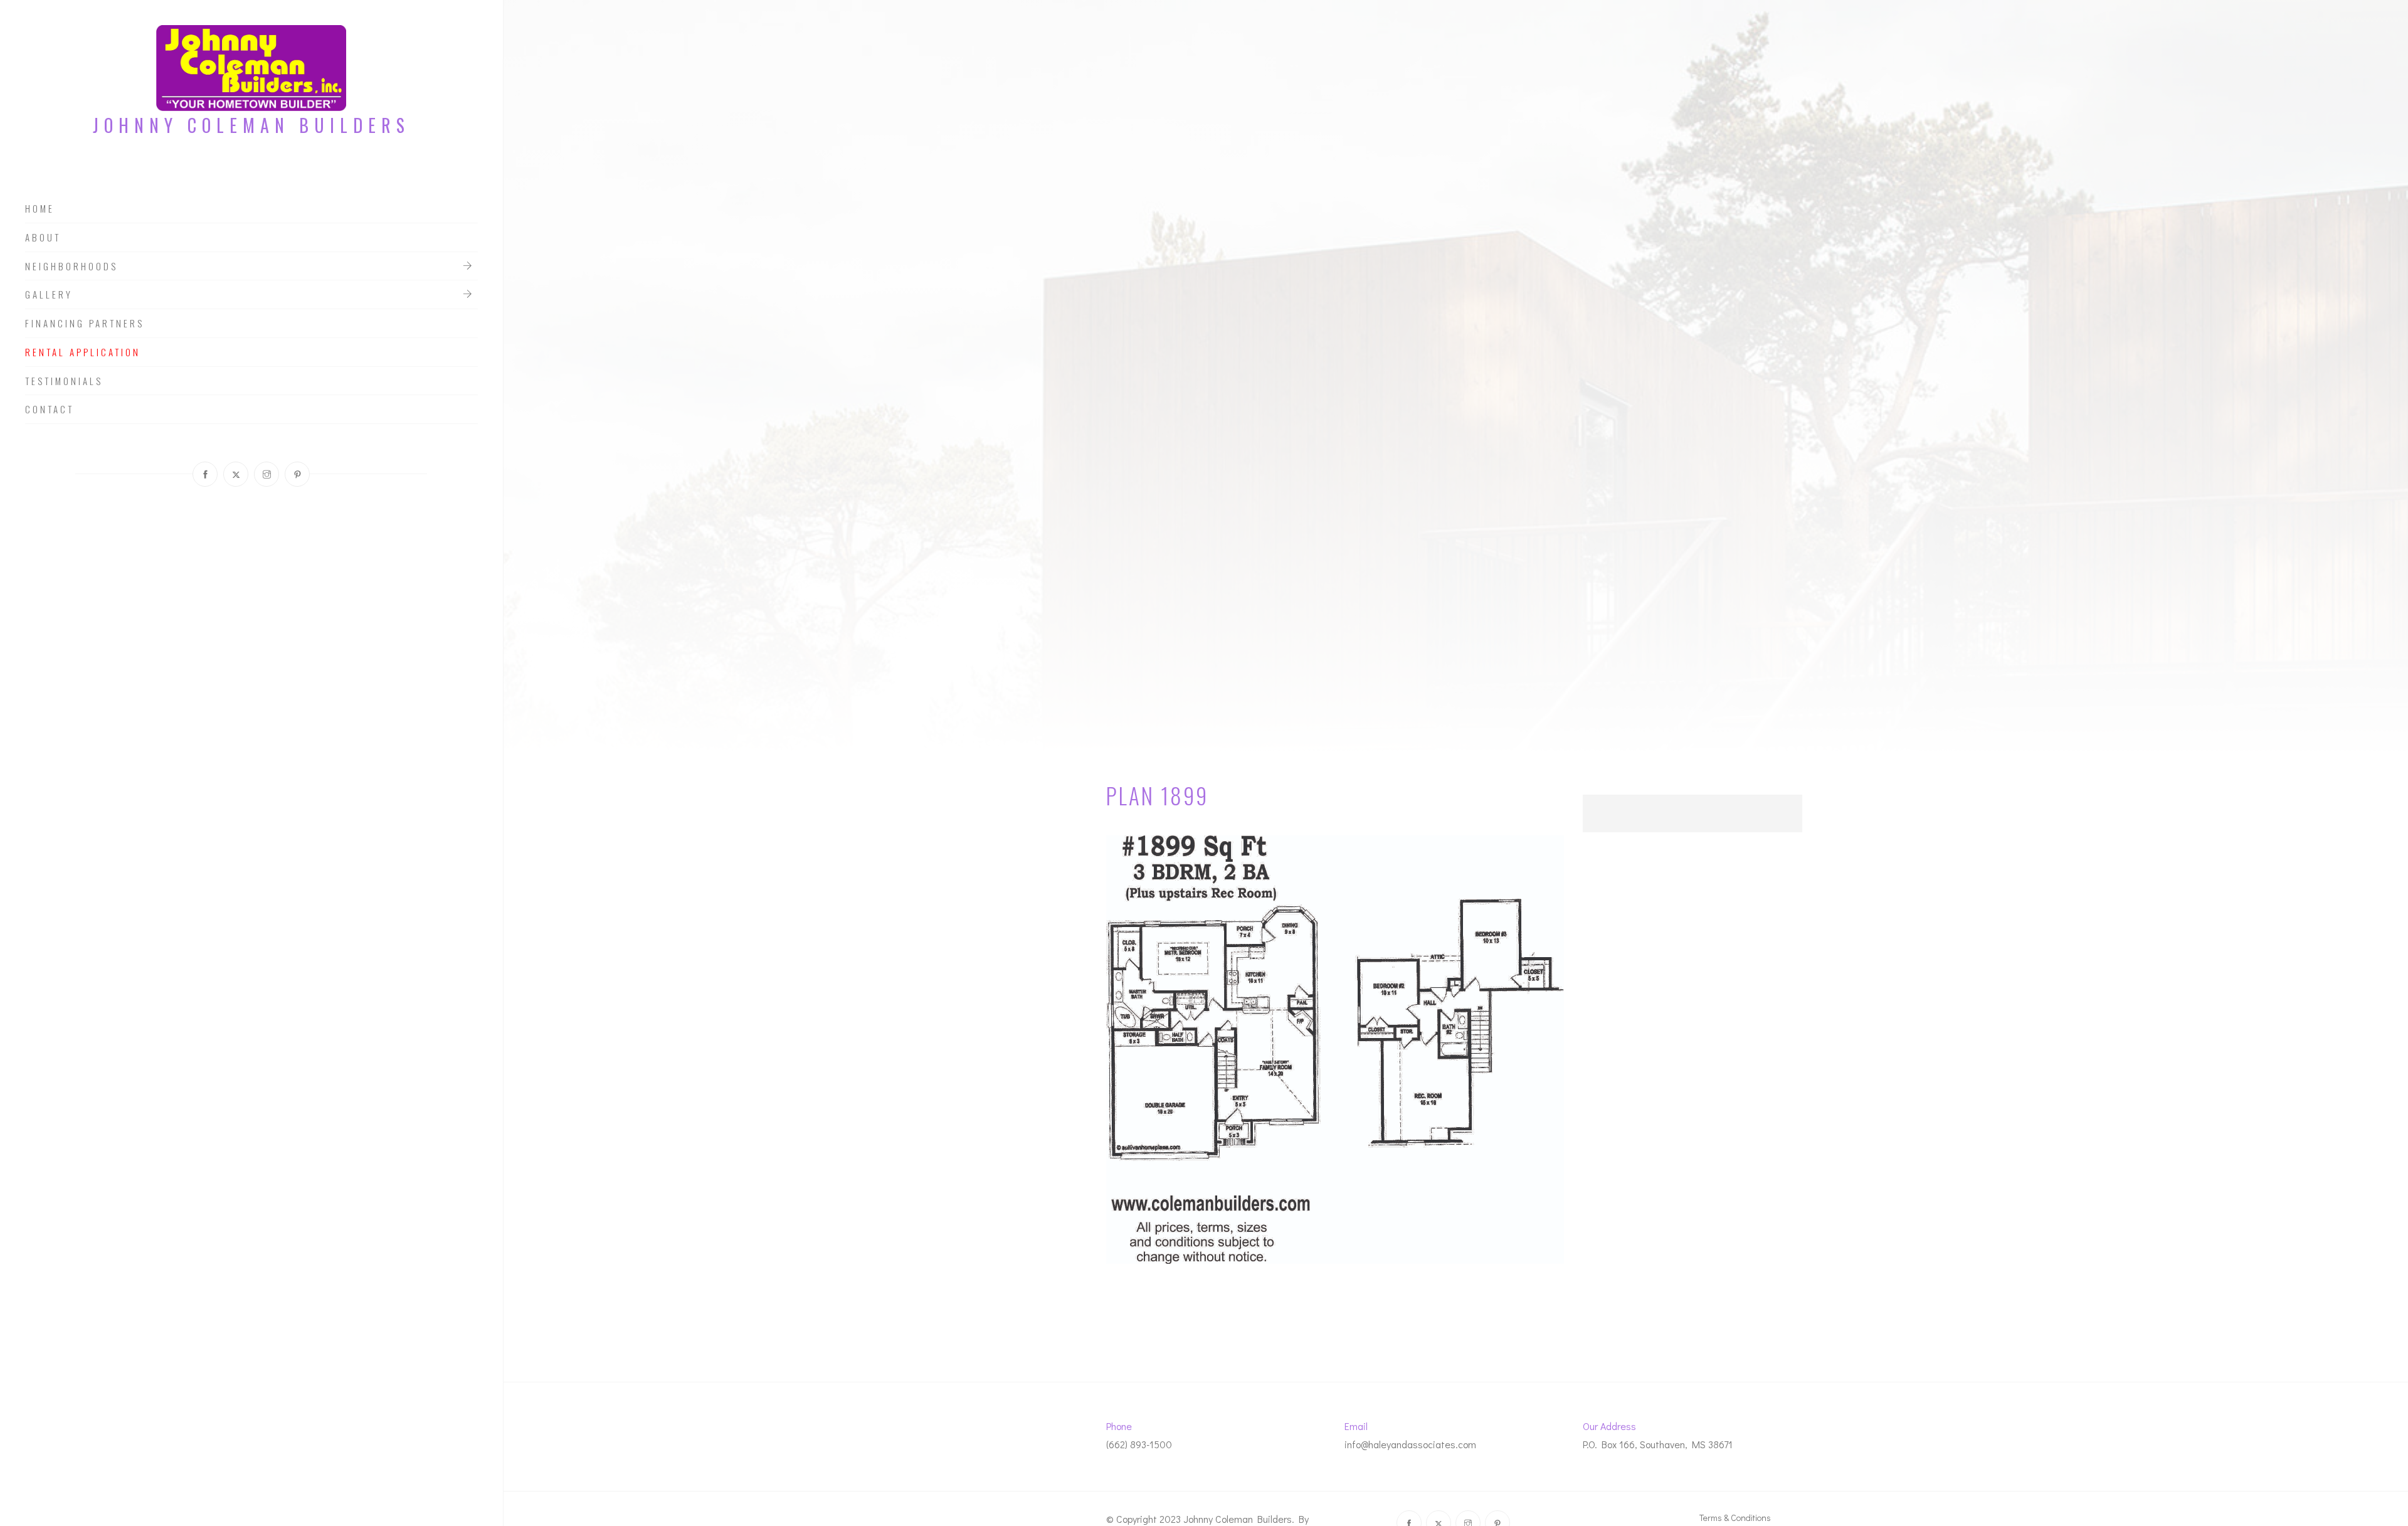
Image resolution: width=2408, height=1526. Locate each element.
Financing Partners (85, 324)
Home (40, 209)
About (43, 238)
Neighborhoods (71, 267)
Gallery (49, 295)
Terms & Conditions (1735, 1518)
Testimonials (64, 381)
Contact (50, 410)
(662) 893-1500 (1139, 1444)
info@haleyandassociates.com (1410, 1444)
